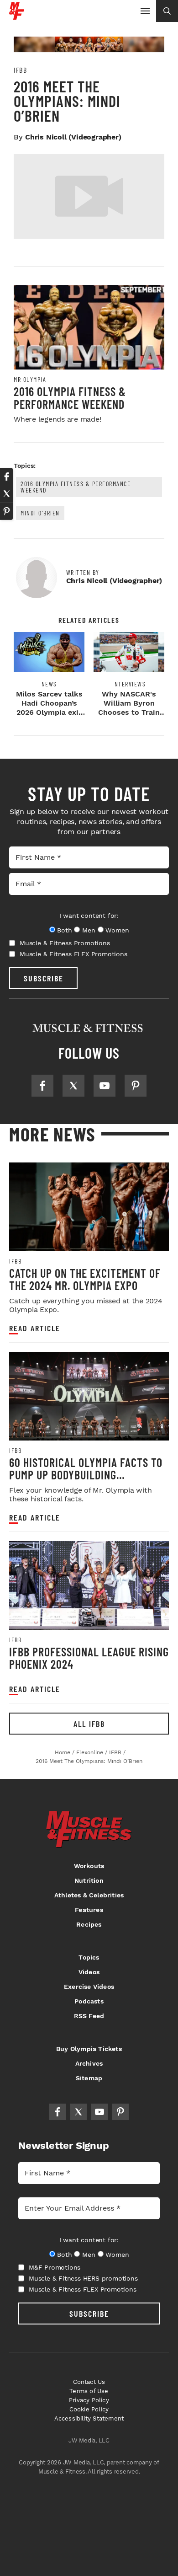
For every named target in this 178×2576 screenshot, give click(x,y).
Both (64, 930)
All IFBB (89, 1724)
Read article (35, 1328)
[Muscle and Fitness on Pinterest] (136, 1086)
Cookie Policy (89, 2409)
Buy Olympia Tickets (89, 2049)
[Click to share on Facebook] (6, 477)
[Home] (17, 16)
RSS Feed (89, 2016)
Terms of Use (89, 2391)
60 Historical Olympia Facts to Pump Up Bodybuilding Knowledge (86, 1475)
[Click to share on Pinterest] (6, 511)
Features (89, 1910)
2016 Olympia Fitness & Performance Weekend (70, 398)
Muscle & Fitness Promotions (65, 943)
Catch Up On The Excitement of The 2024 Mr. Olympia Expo (85, 1279)
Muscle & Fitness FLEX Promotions (73, 954)
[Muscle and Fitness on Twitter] (73, 1086)
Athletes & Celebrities (89, 1895)
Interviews (129, 684)
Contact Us (89, 2382)
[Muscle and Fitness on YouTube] (105, 1086)
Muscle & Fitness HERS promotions (83, 2278)
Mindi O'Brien (40, 513)
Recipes (89, 1924)
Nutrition (89, 1880)
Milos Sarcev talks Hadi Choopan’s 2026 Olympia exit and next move (49, 708)
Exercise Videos (89, 1987)
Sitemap (89, 2078)
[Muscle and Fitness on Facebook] (42, 1086)
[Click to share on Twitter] (6, 494)
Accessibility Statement (89, 2418)
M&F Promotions (55, 2267)
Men (89, 930)
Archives (89, 2063)
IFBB (20, 70)
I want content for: (89, 916)
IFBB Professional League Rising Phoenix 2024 (89, 1658)
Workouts (89, 1866)
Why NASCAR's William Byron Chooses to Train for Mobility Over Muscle (129, 712)
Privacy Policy (89, 2400)
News (49, 684)
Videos (89, 1972)
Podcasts (89, 2001)
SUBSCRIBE (44, 978)
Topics (89, 1957)
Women (117, 930)
